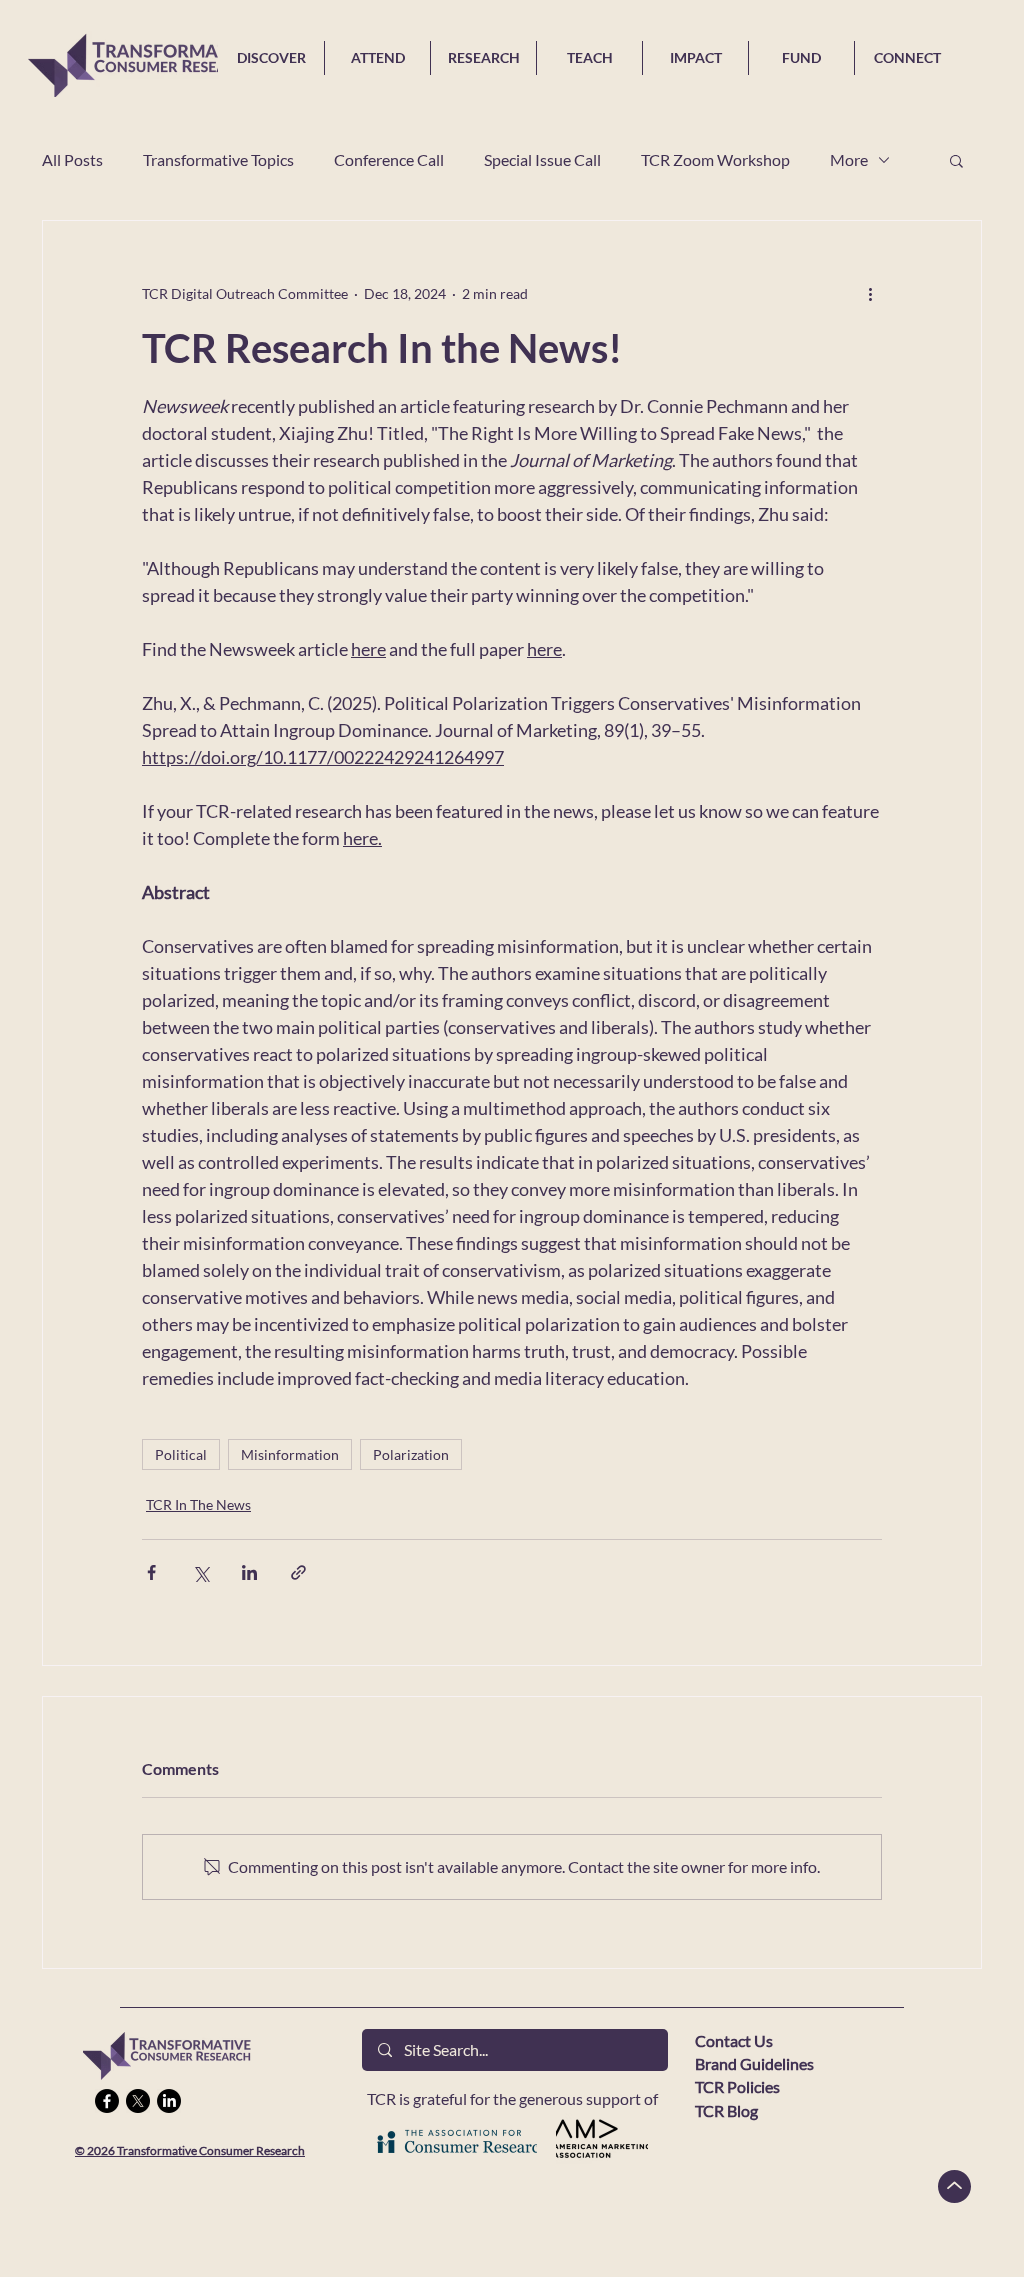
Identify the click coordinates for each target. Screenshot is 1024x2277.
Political (181, 1454)
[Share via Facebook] (151, 1572)
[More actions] (870, 293)
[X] (138, 2101)
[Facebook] (107, 2101)
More (849, 159)
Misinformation (290, 1454)
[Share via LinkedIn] (249, 1572)
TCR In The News (198, 1504)
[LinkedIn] (169, 2101)
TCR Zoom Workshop (715, 159)
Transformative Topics (218, 159)
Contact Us (734, 2040)
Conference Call (389, 159)
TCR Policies (737, 2086)
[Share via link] (298, 1572)
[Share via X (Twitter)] (200, 1572)
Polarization (411, 1454)
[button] (956, 160)
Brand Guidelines (754, 2063)
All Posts (72, 159)
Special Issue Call (542, 159)
